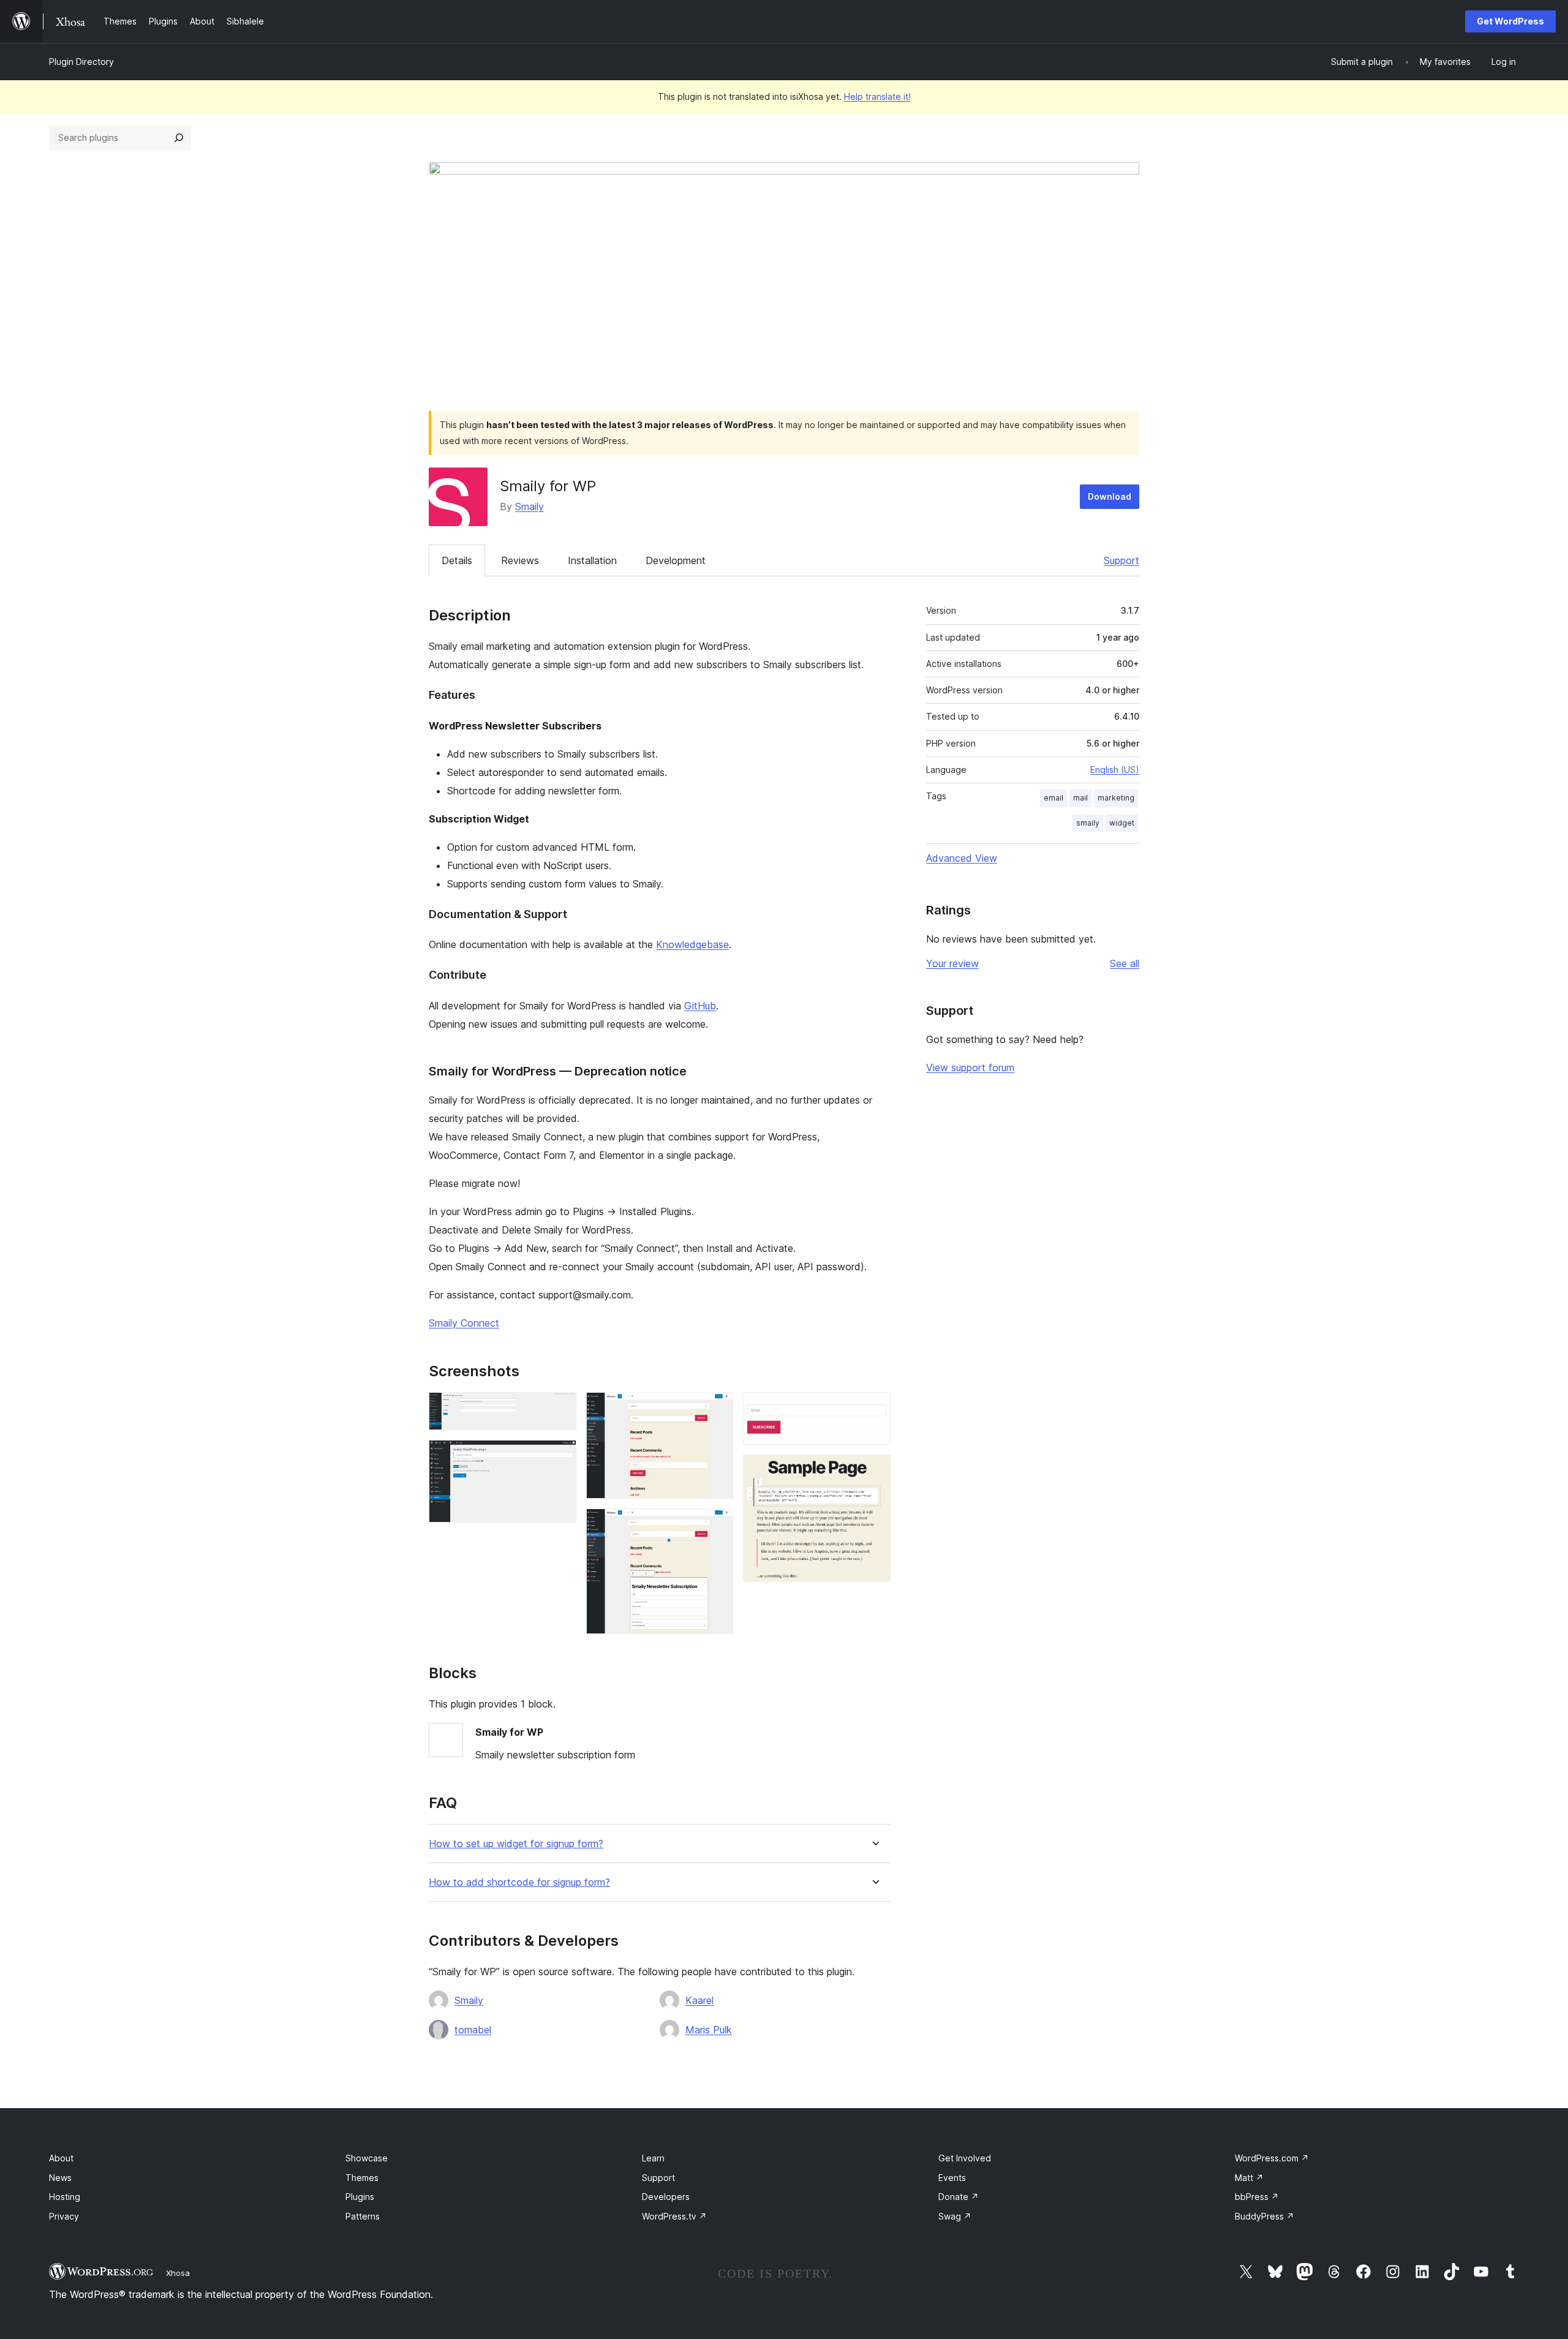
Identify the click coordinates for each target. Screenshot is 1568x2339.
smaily (1088, 823)
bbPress (1257, 2197)
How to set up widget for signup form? (516, 1844)
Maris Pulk (709, 2030)
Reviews (520, 560)
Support (1121, 560)
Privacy (64, 2216)
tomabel (473, 2030)
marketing (1116, 798)
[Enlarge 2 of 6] (560, 1456)
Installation (592, 560)
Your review (952, 963)
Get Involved (965, 2158)
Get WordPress (1510, 21)
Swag (955, 2216)
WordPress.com (1272, 2158)
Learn (653, 2158)
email (1053, 798)
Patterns (363, 2216)
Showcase (367, 2158)
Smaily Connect (464, 1323)
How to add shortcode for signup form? (519, 1882)
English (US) (1115, 770)
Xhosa (178, 2273)
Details (457, 560)
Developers (666, 2197)
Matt (1249, 2178)
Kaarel (699, 2000)
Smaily (530, 507)
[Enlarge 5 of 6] (874, 1409)
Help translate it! (877, 96)
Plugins (360, 2197)
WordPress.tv (674, 2216)
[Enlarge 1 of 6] (560, 1409)
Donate (959, 2197)
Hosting (65, 2197)
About (61, 2158)
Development (676, 560)
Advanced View (962, 858)
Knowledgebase (692, 944)
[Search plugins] (179, 138)
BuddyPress (1265, 2216)
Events (952, 2178)
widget (1122, 823)
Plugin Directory (81, 62)
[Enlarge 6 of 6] (874, 1471)
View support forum (970, 1068)
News (60, 2178)
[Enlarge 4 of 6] (717, 1525)
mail (1080, 798)
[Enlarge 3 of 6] (717, 1409)
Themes (362, 2178)
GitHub (700, 1006)
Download (1110, 496)
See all (1125, 963)
